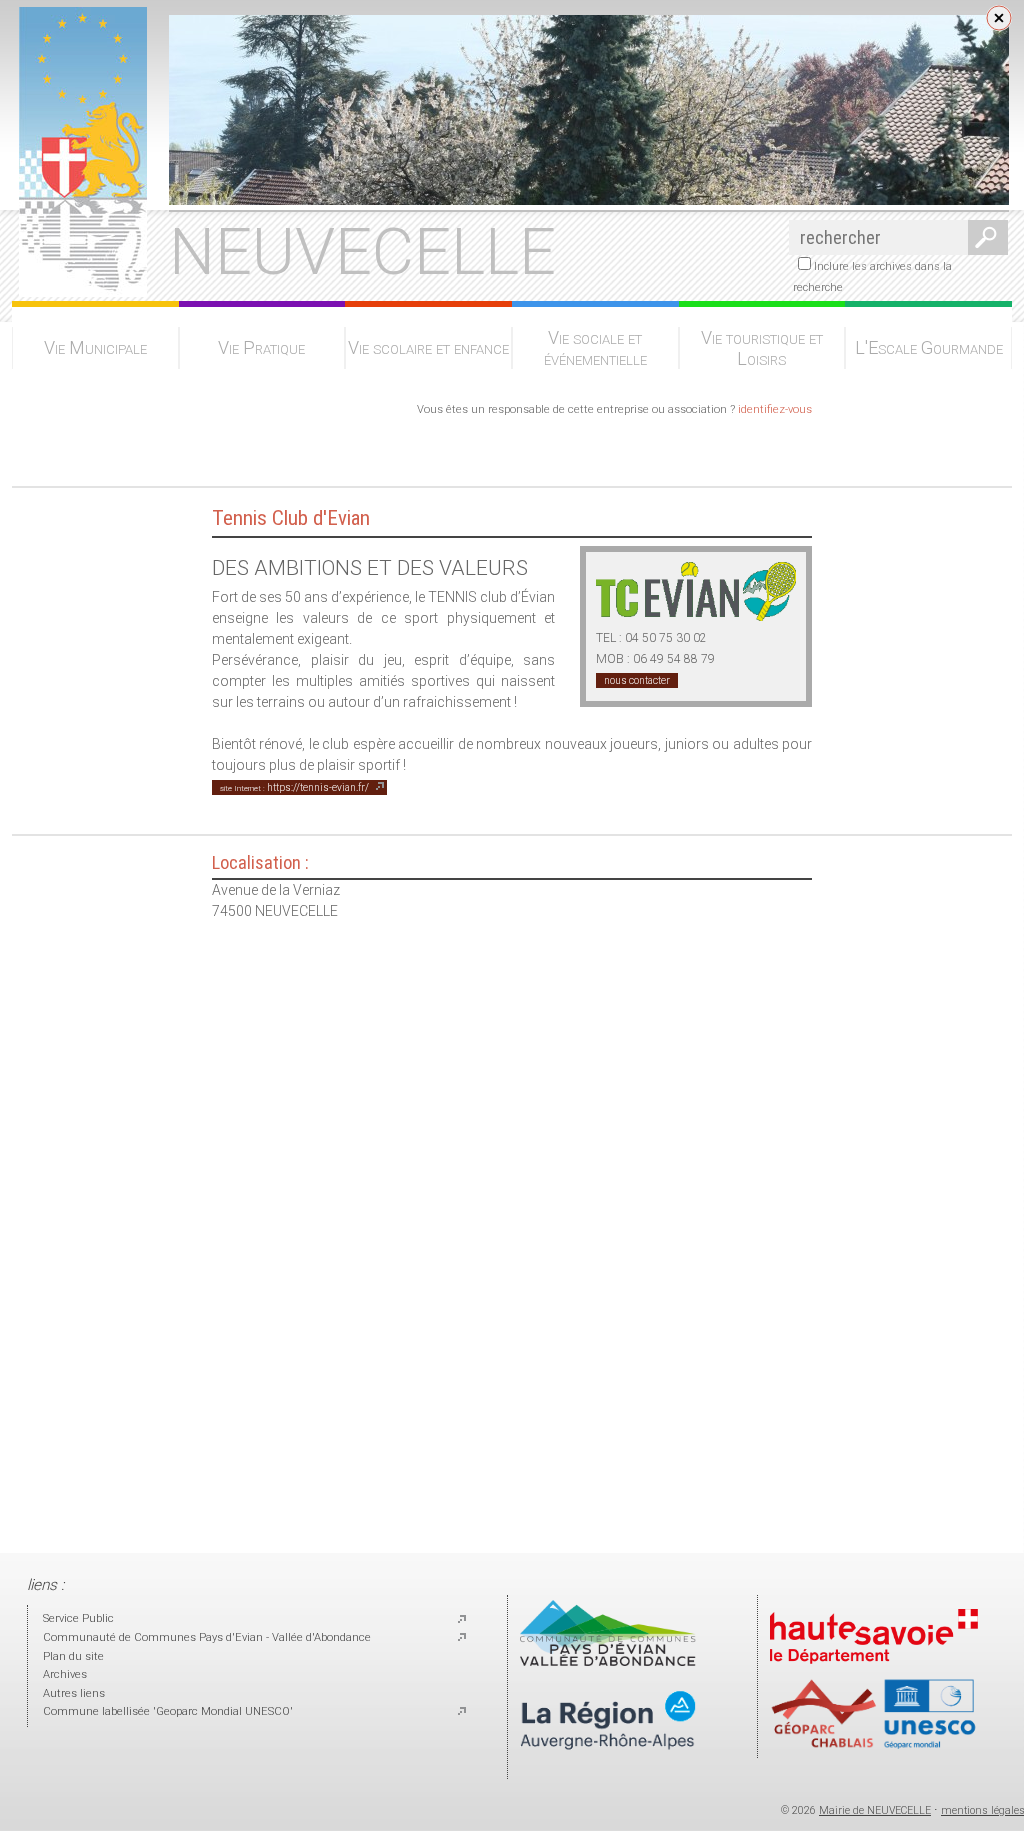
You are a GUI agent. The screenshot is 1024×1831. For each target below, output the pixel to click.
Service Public (78, 1618)
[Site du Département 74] (874, 1669)
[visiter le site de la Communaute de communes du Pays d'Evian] (608, 1662)
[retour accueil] (79, 290)
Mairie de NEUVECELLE (875, 1810)
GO (984, 237)
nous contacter (637, 680)
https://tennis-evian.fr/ (294, 787)
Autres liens (74, 1693)
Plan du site (73, 1656)
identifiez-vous (775, 409)
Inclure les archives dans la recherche (872, 277)
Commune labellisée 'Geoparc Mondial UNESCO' (168, 1711)
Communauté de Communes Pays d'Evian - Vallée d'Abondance (207, 1637)
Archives (65, 1674)
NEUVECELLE (362, 252)
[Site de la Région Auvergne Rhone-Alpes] (608, 1766)
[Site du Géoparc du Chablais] (874, 1745)
